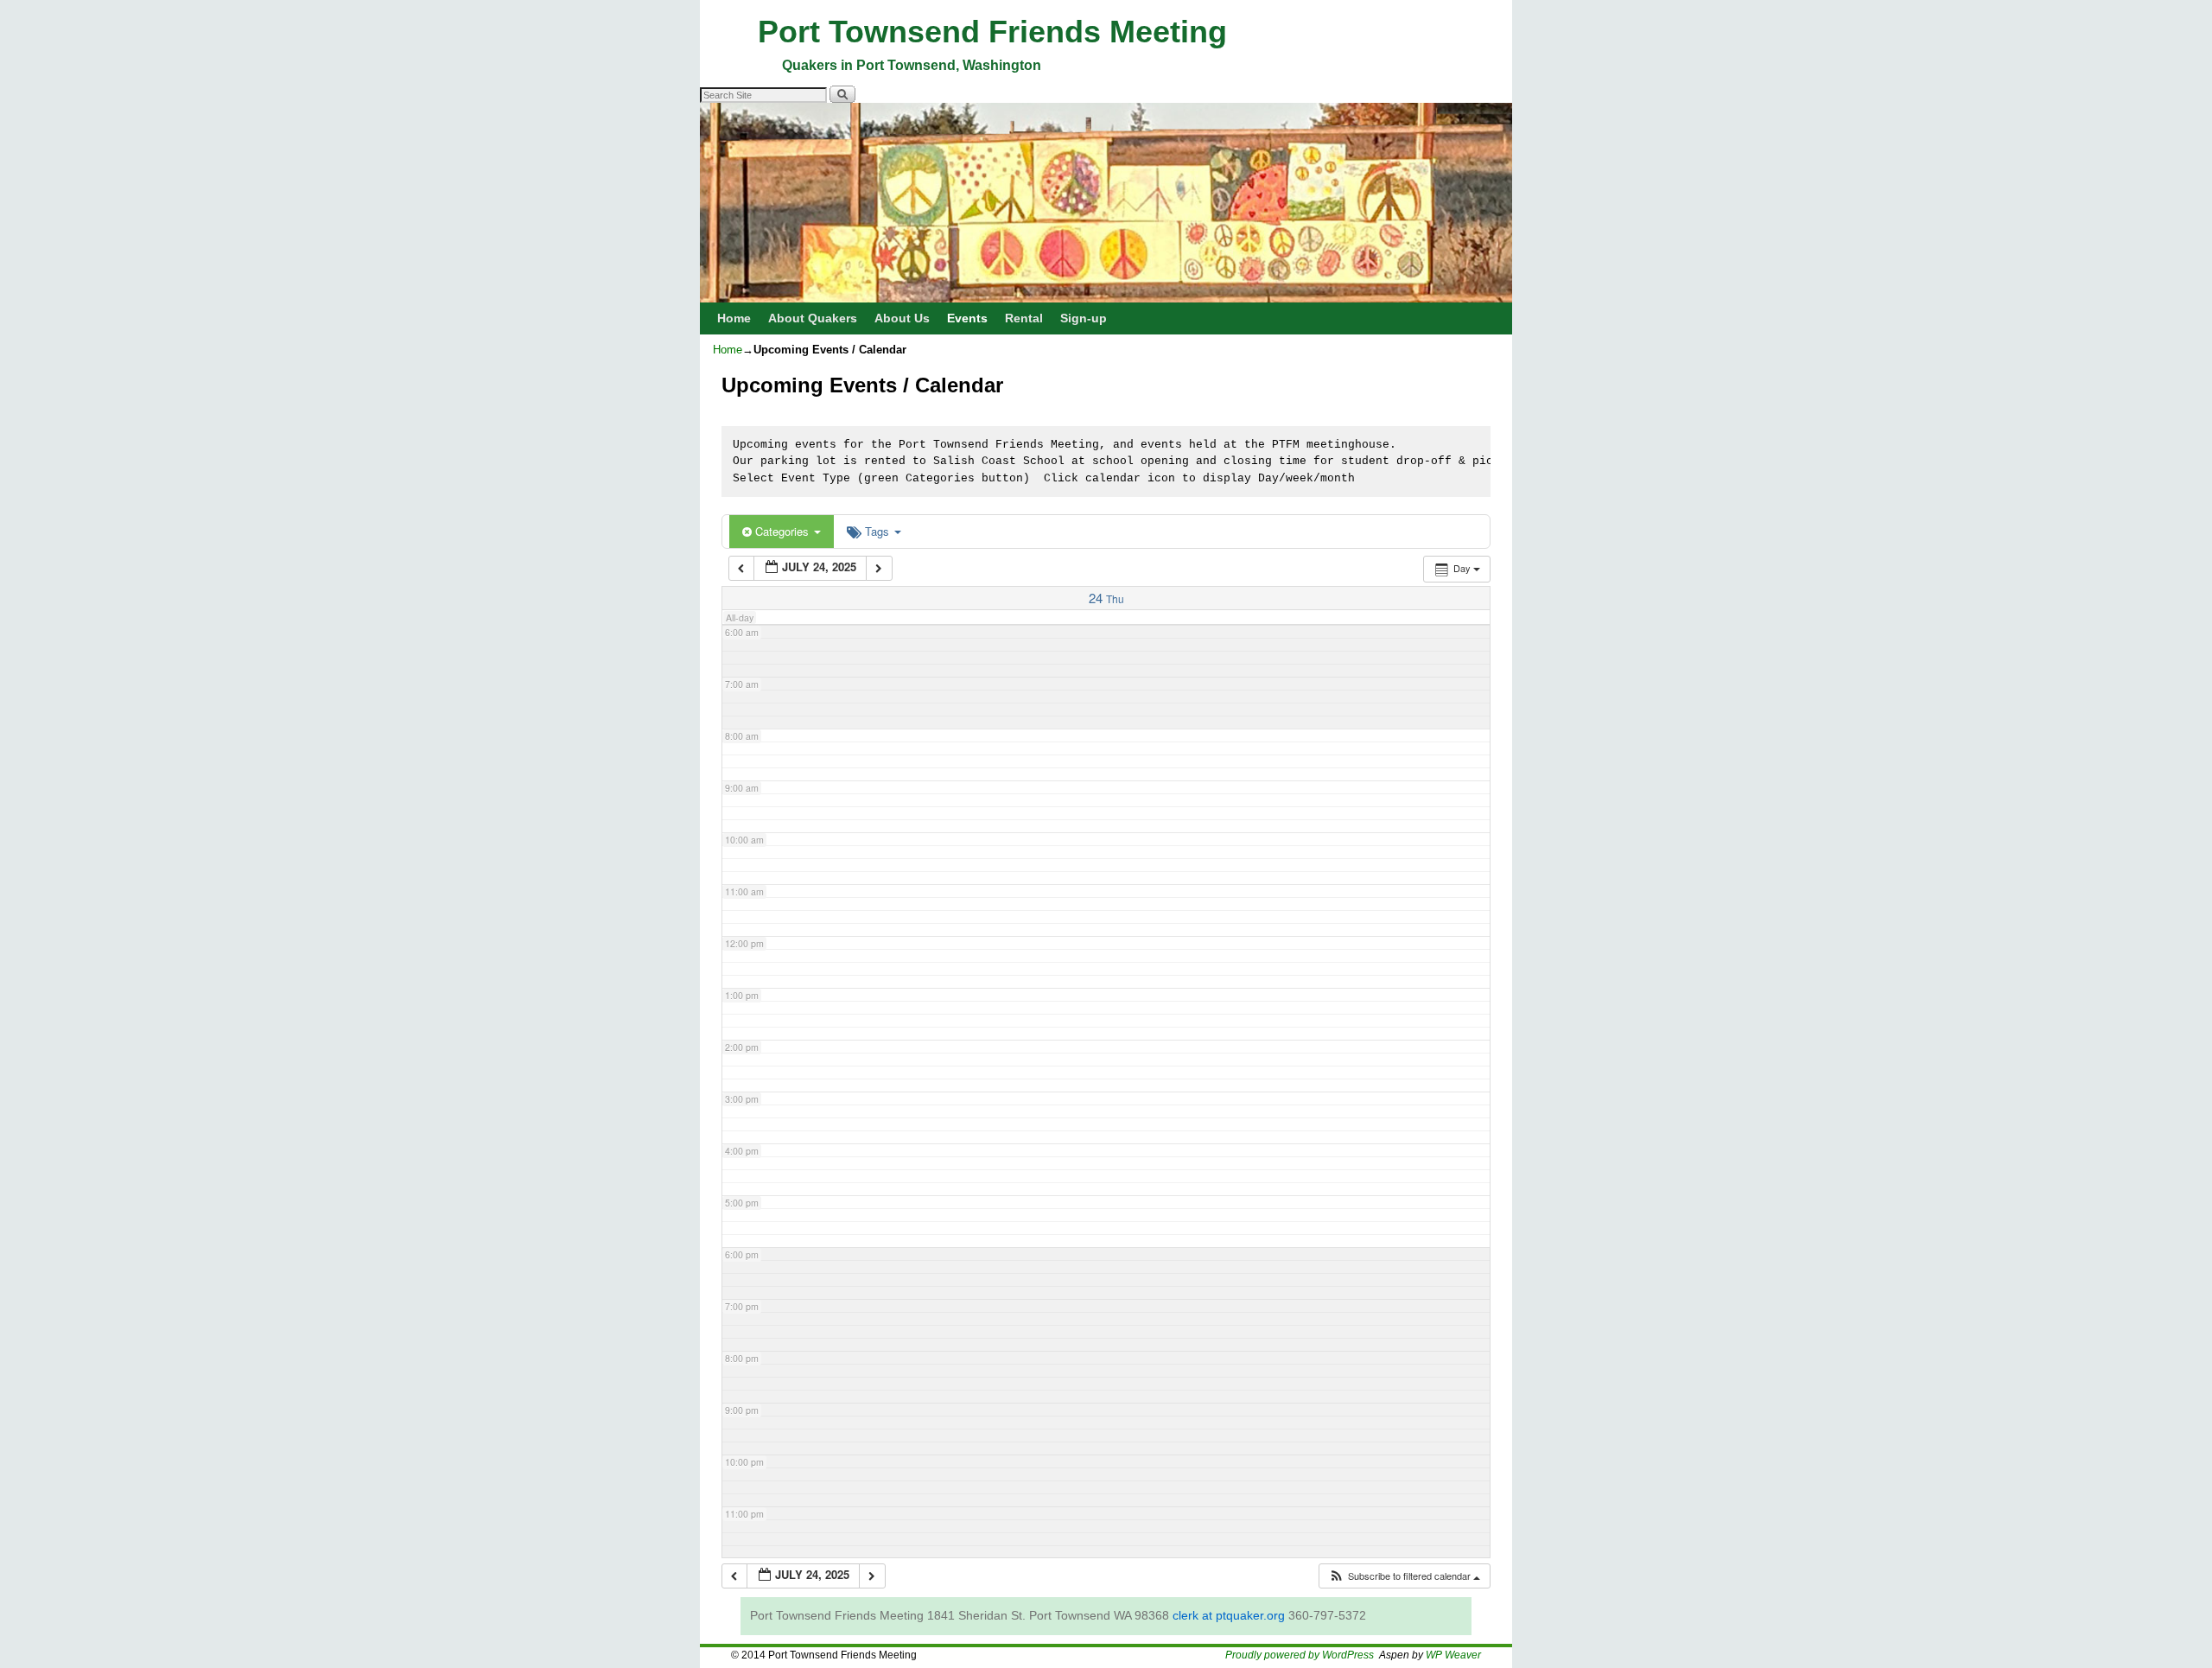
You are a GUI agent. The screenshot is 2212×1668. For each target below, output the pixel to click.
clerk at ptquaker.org (1229, 1615)
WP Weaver (1453, 1655)
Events (967, 318)
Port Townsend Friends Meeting (992, 32)
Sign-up (1084, 318)
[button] (1404, 1576)
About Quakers (813, 318)
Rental (1024, 318)
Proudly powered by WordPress (1300, 1655)
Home (734, 318)
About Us (902, 318)
